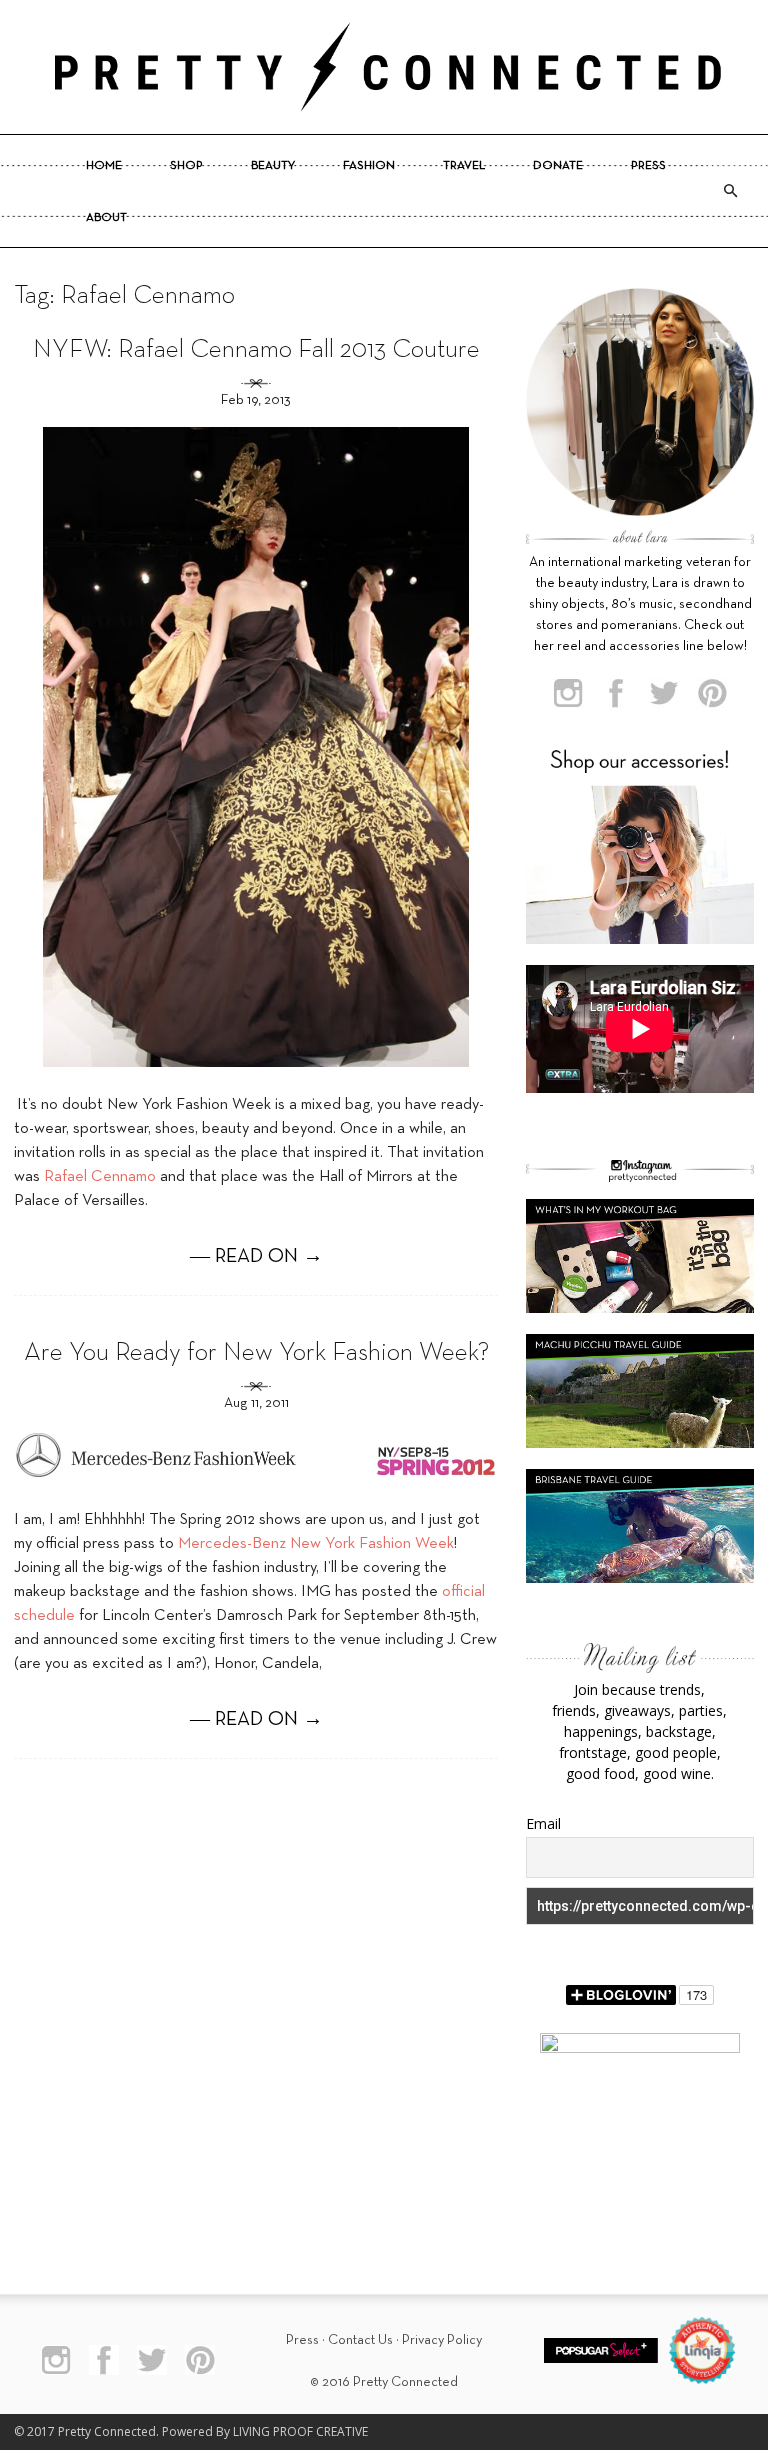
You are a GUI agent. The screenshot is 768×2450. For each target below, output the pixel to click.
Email (543, 1823)
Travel (464, 166)
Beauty (273, 166)
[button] (730, 191)
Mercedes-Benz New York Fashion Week (316, 1544)
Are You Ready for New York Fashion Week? (256, 1353)
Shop (186, 166)
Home (104, 166)
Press (648, 166)
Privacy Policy (442, 2340)
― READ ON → (256, 1257)
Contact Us (360, 2340)
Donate (558, 166)
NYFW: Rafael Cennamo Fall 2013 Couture (256, 350)
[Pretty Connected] (384, 67)
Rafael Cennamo (102, 1177)
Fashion (369, 166)
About (106, 218)
